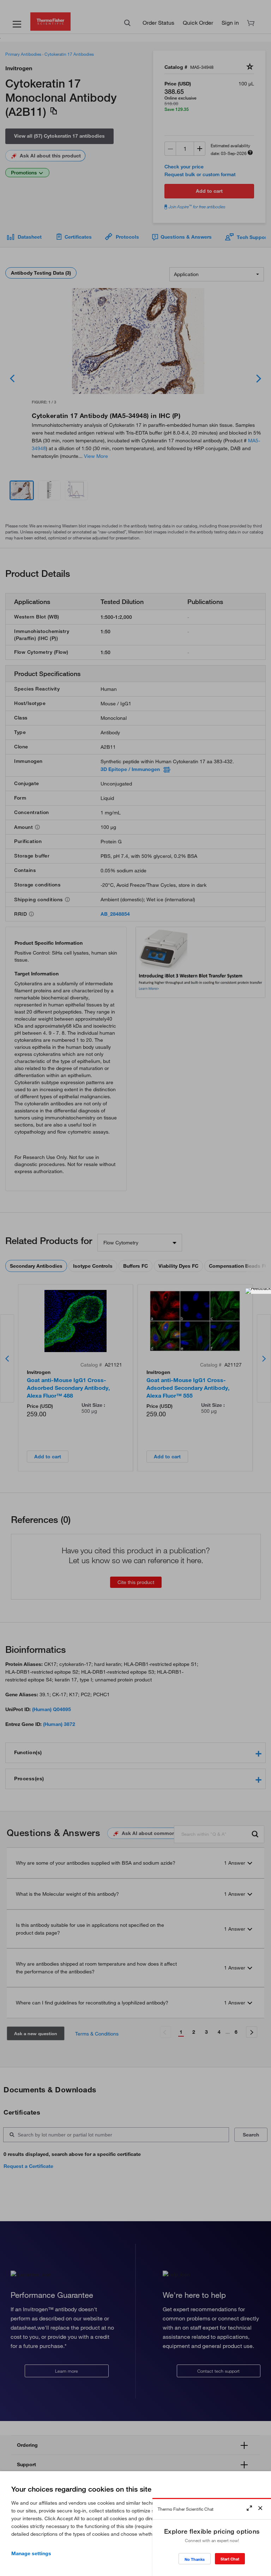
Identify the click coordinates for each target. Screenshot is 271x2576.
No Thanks (195, 2559)
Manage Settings (31, 2553)
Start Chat (230, 2559)
